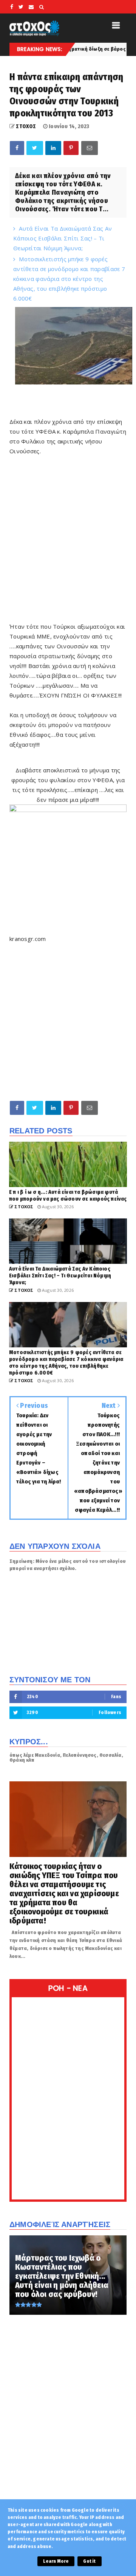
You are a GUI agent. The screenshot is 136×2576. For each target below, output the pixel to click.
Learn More (56, 2561)
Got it (89, 2561)
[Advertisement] (68, 544)
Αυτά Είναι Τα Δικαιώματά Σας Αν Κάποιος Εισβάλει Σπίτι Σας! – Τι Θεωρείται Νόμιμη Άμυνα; (63, 238)
